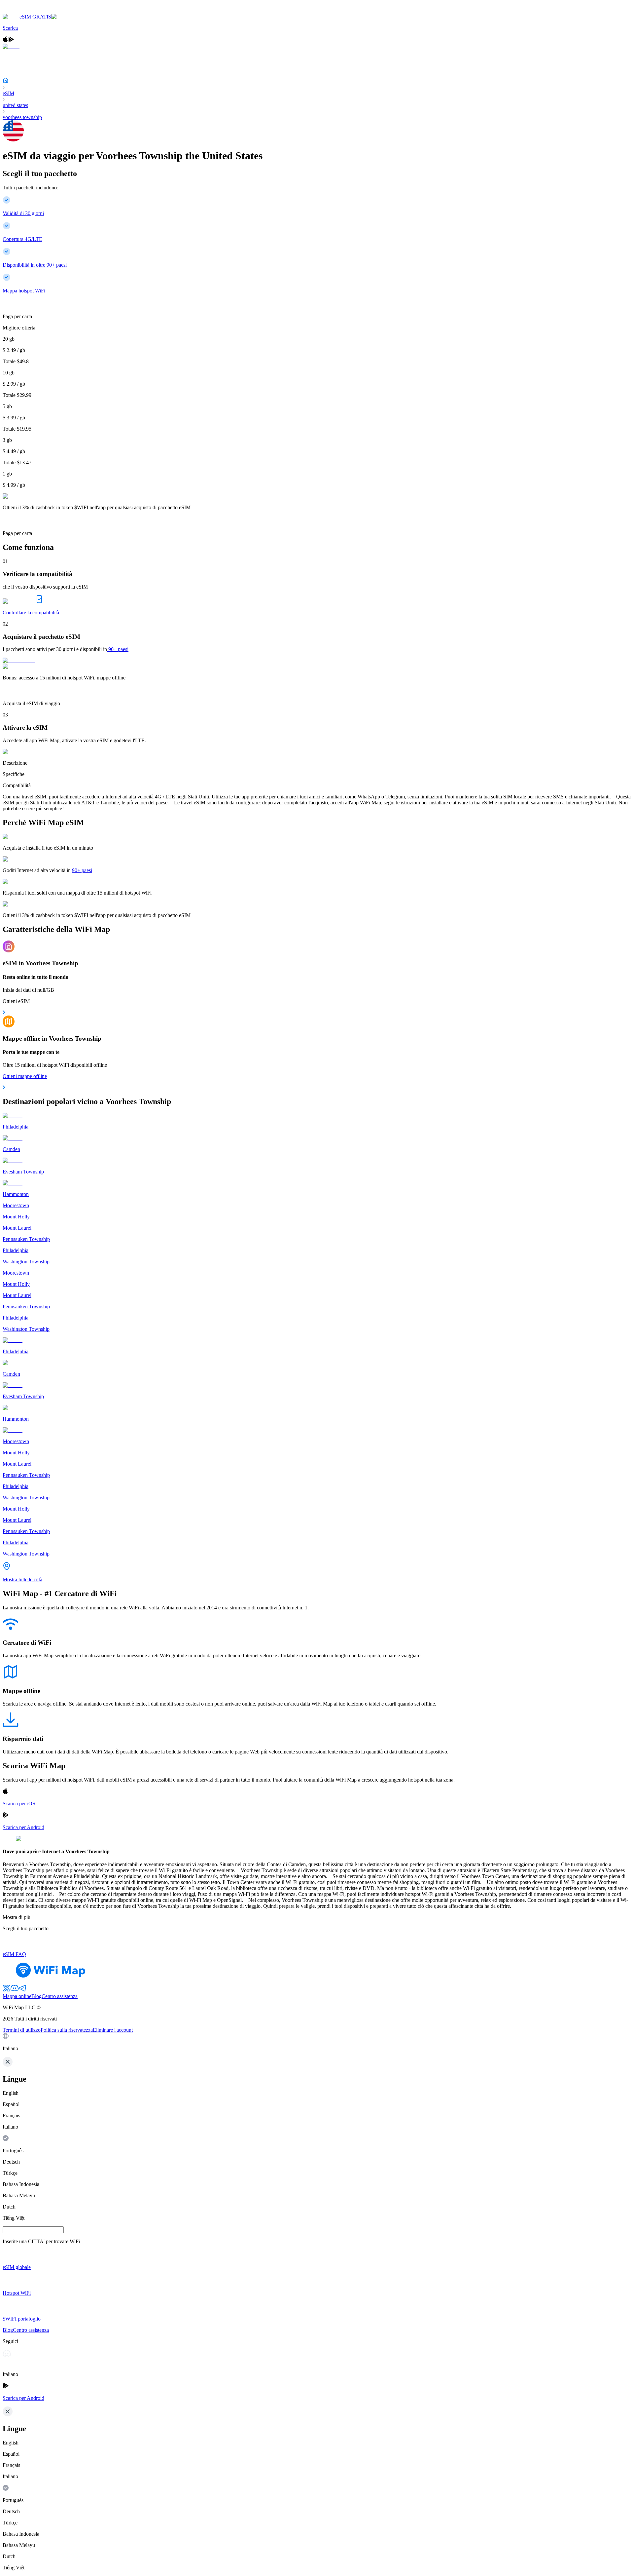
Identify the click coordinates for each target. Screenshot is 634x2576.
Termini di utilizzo (22, 2030)
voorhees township (22, 117)
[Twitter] (7, 1990)
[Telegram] (22, 1990)
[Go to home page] (26, 11)
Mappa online (17, 1996)
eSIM (8, 93)
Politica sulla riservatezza (67, 2030)
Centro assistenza (60, 1996)
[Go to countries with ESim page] (19, 660)
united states (15, 105)
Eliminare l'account (113, 2030)
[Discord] (15, 1990)
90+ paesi (118, 649)
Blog (36, 1996)
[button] (317, 2042)
